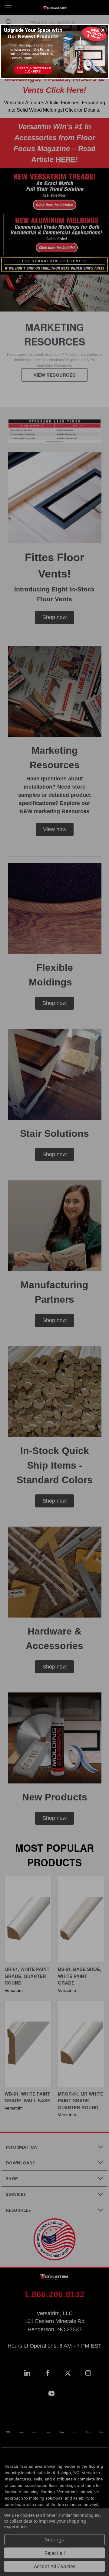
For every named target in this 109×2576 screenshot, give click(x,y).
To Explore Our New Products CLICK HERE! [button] (33, 70)
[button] (103, 30)
